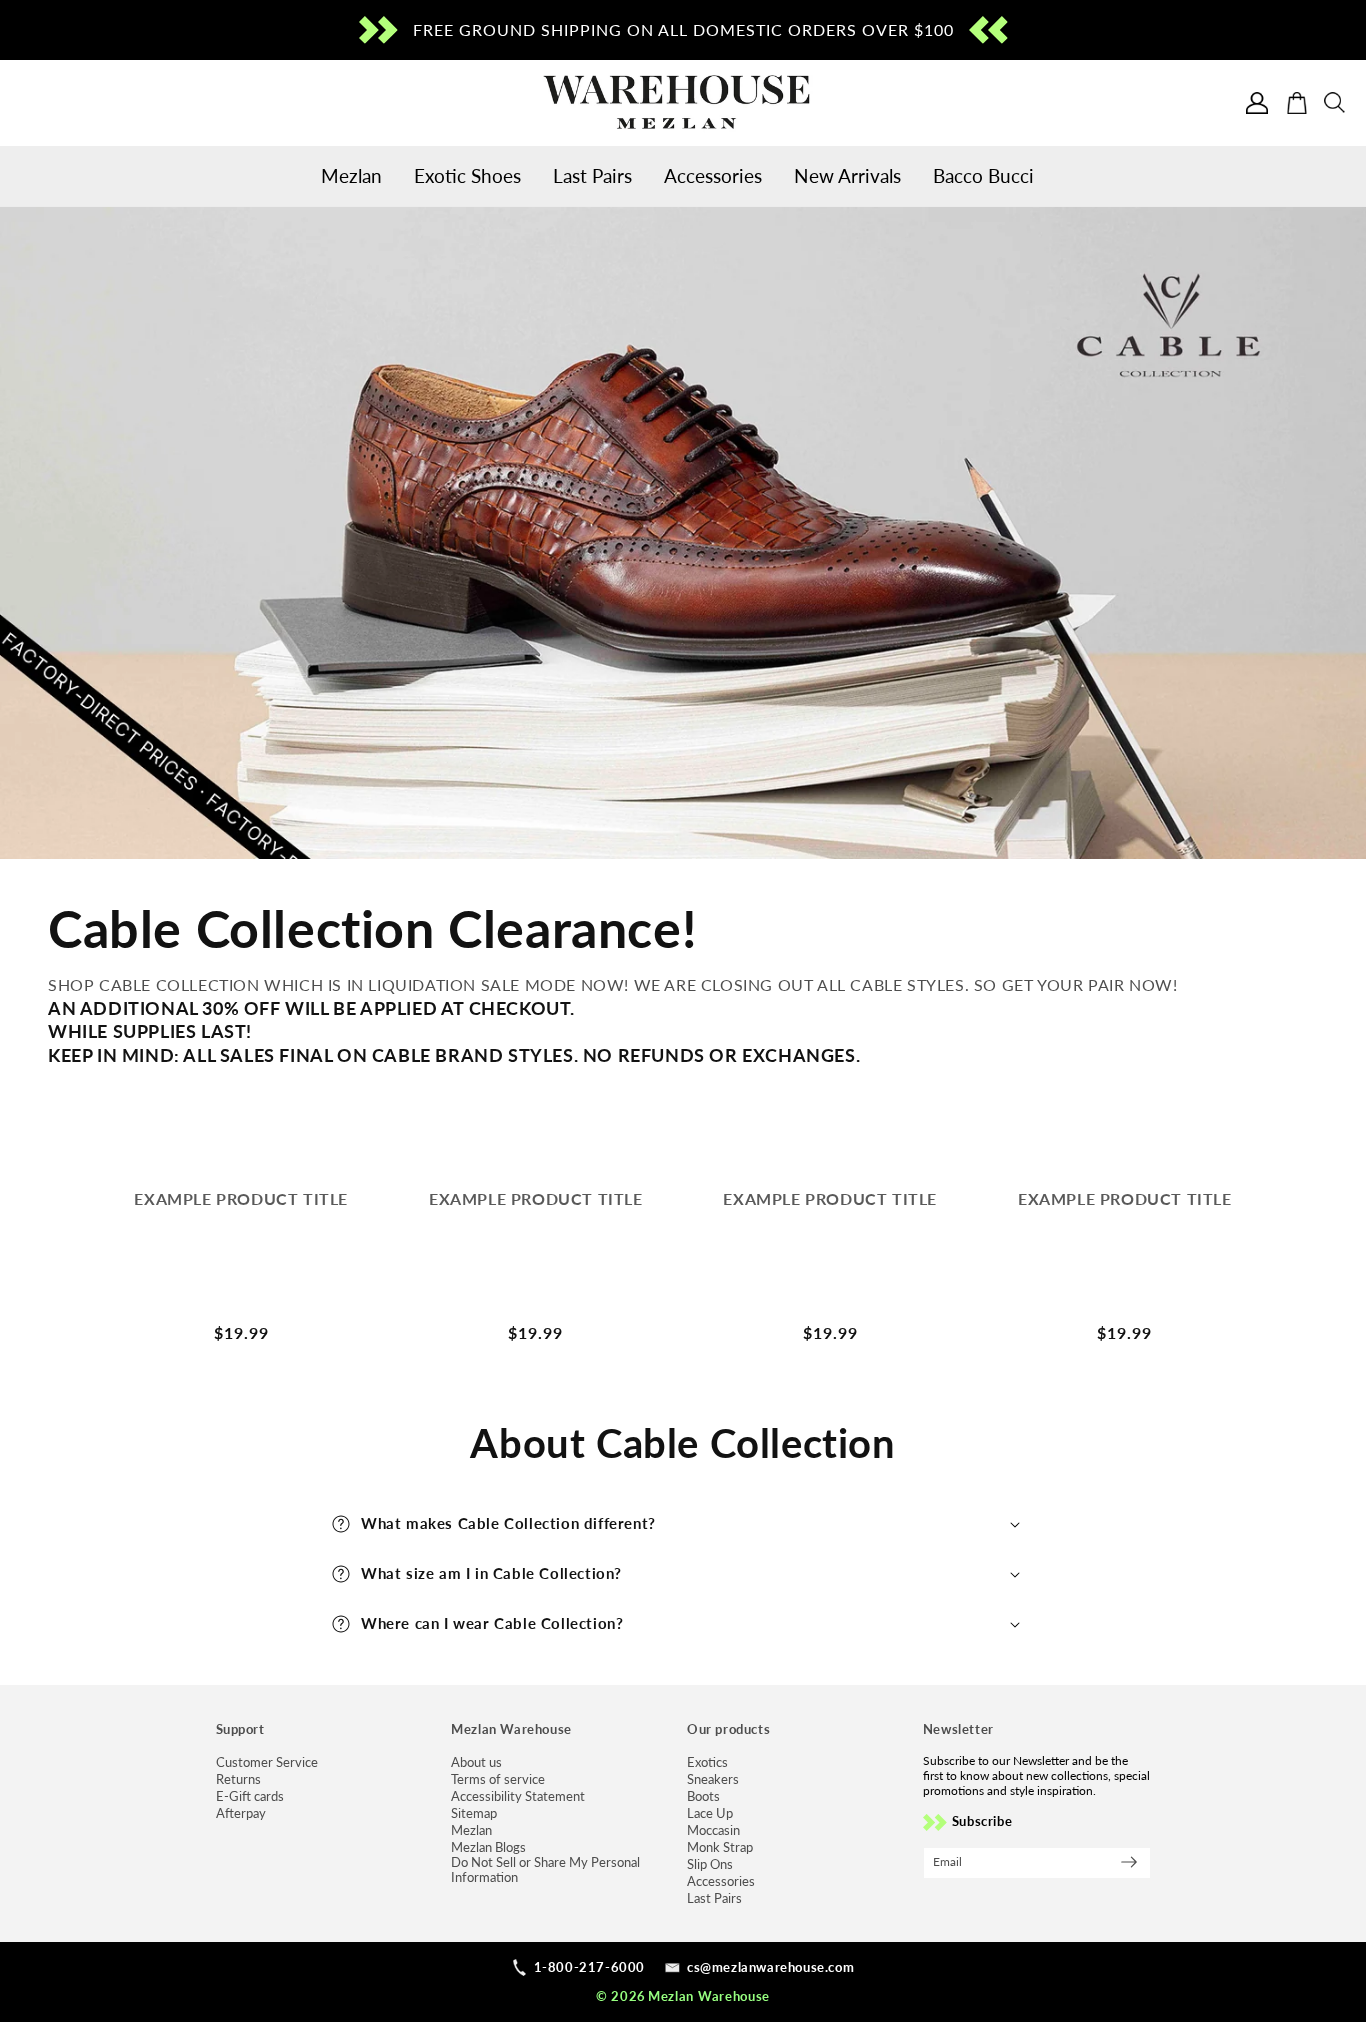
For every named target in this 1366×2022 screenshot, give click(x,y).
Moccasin (713, 1830)
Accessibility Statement (518, 1796)
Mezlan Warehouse (709, 1996)
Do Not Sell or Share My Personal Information (545, 1870)
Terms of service (498, 1779)
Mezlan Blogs (488, 1847)
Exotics (707, 1762)
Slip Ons (710, 1864)
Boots (703, 1796)
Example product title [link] (241, 1198)
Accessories (721, 1881)
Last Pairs (714, 1898)
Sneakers (713, 1779)
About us (476, 1762)
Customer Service (267, 1762)
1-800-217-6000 (589, 1967)
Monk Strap (720, 1847)
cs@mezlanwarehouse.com (770, 1967)
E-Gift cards (250, 1796)
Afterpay (241, 1813)
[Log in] (1257, 103)
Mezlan (471, 1830)
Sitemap (474, 1813)
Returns (238, 1779)
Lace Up (710, 1813)
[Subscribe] (1129, 1862)
